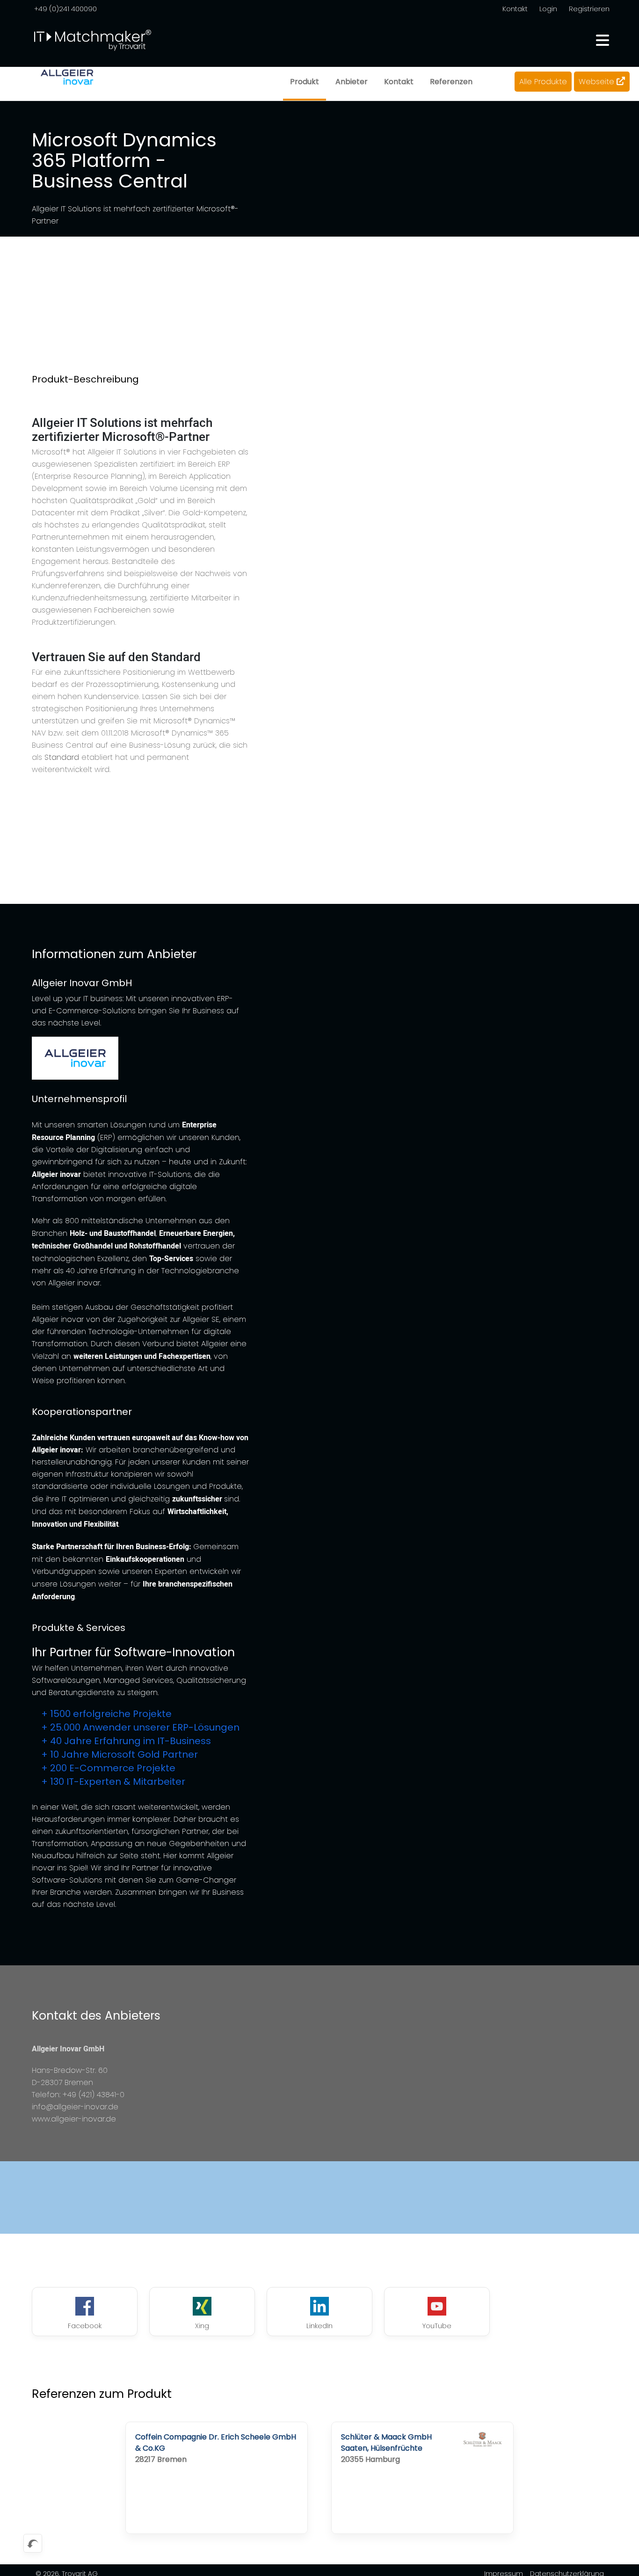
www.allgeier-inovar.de (74, 2119)
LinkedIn (319, 2326)
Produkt (305, 82)
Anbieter (352, 82)
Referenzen (451, 82)
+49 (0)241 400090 (65, 9)
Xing (202, 2326)
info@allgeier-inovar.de (75, 2107)
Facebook (85, 2326)
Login (548, 9)
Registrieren (589, 9)
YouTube (437, 2326)
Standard (62, 757)
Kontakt (515, 9)
